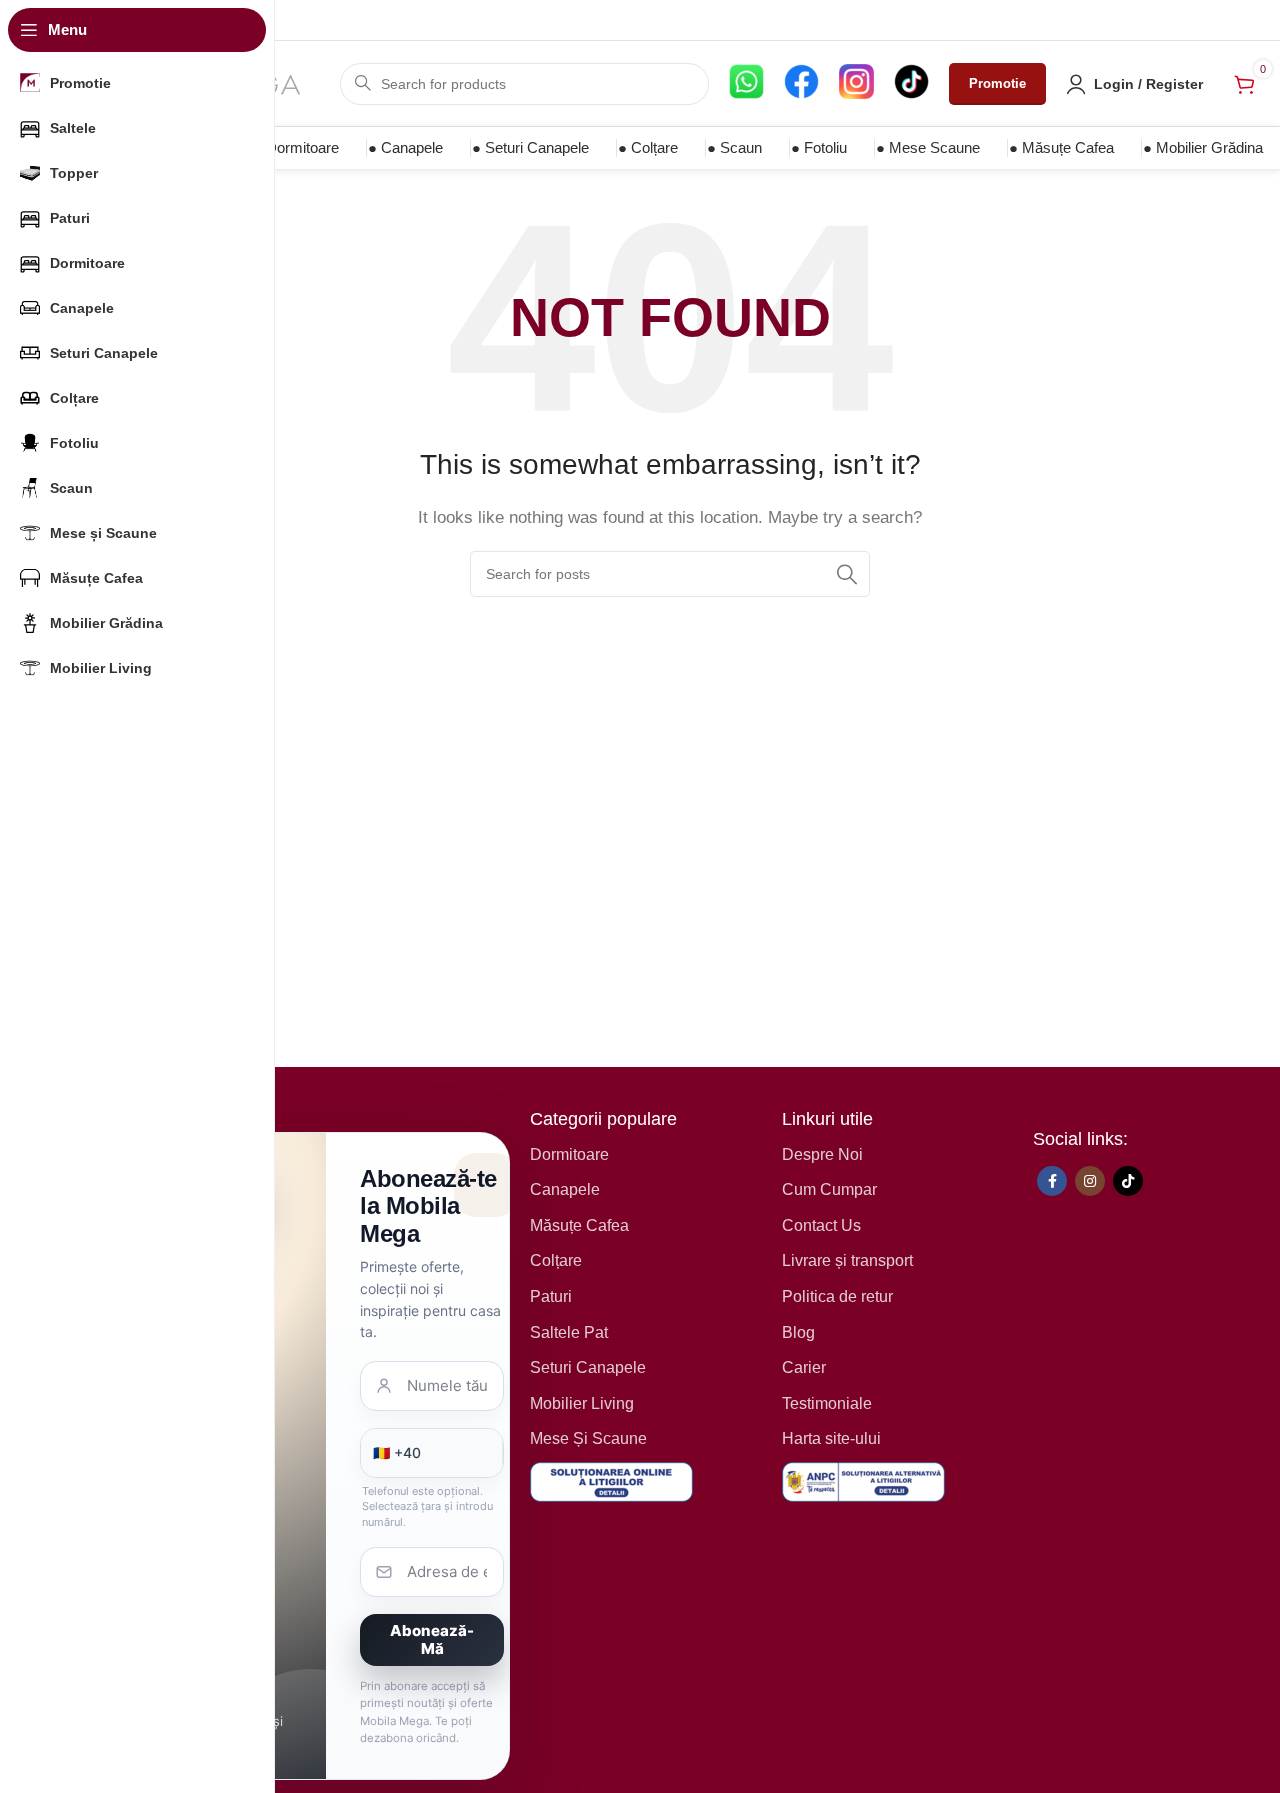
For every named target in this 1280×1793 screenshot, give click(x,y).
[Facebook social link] (1052, 1181)
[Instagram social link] (1090, 1181)
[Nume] (432, 1386)
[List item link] (646, 1155)
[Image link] (611, 1480)
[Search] (847, 574)
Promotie (997, 83)
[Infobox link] (746, 84)
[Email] (432, 1572)
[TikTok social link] (1128, 1181)
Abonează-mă (432, 1639)
